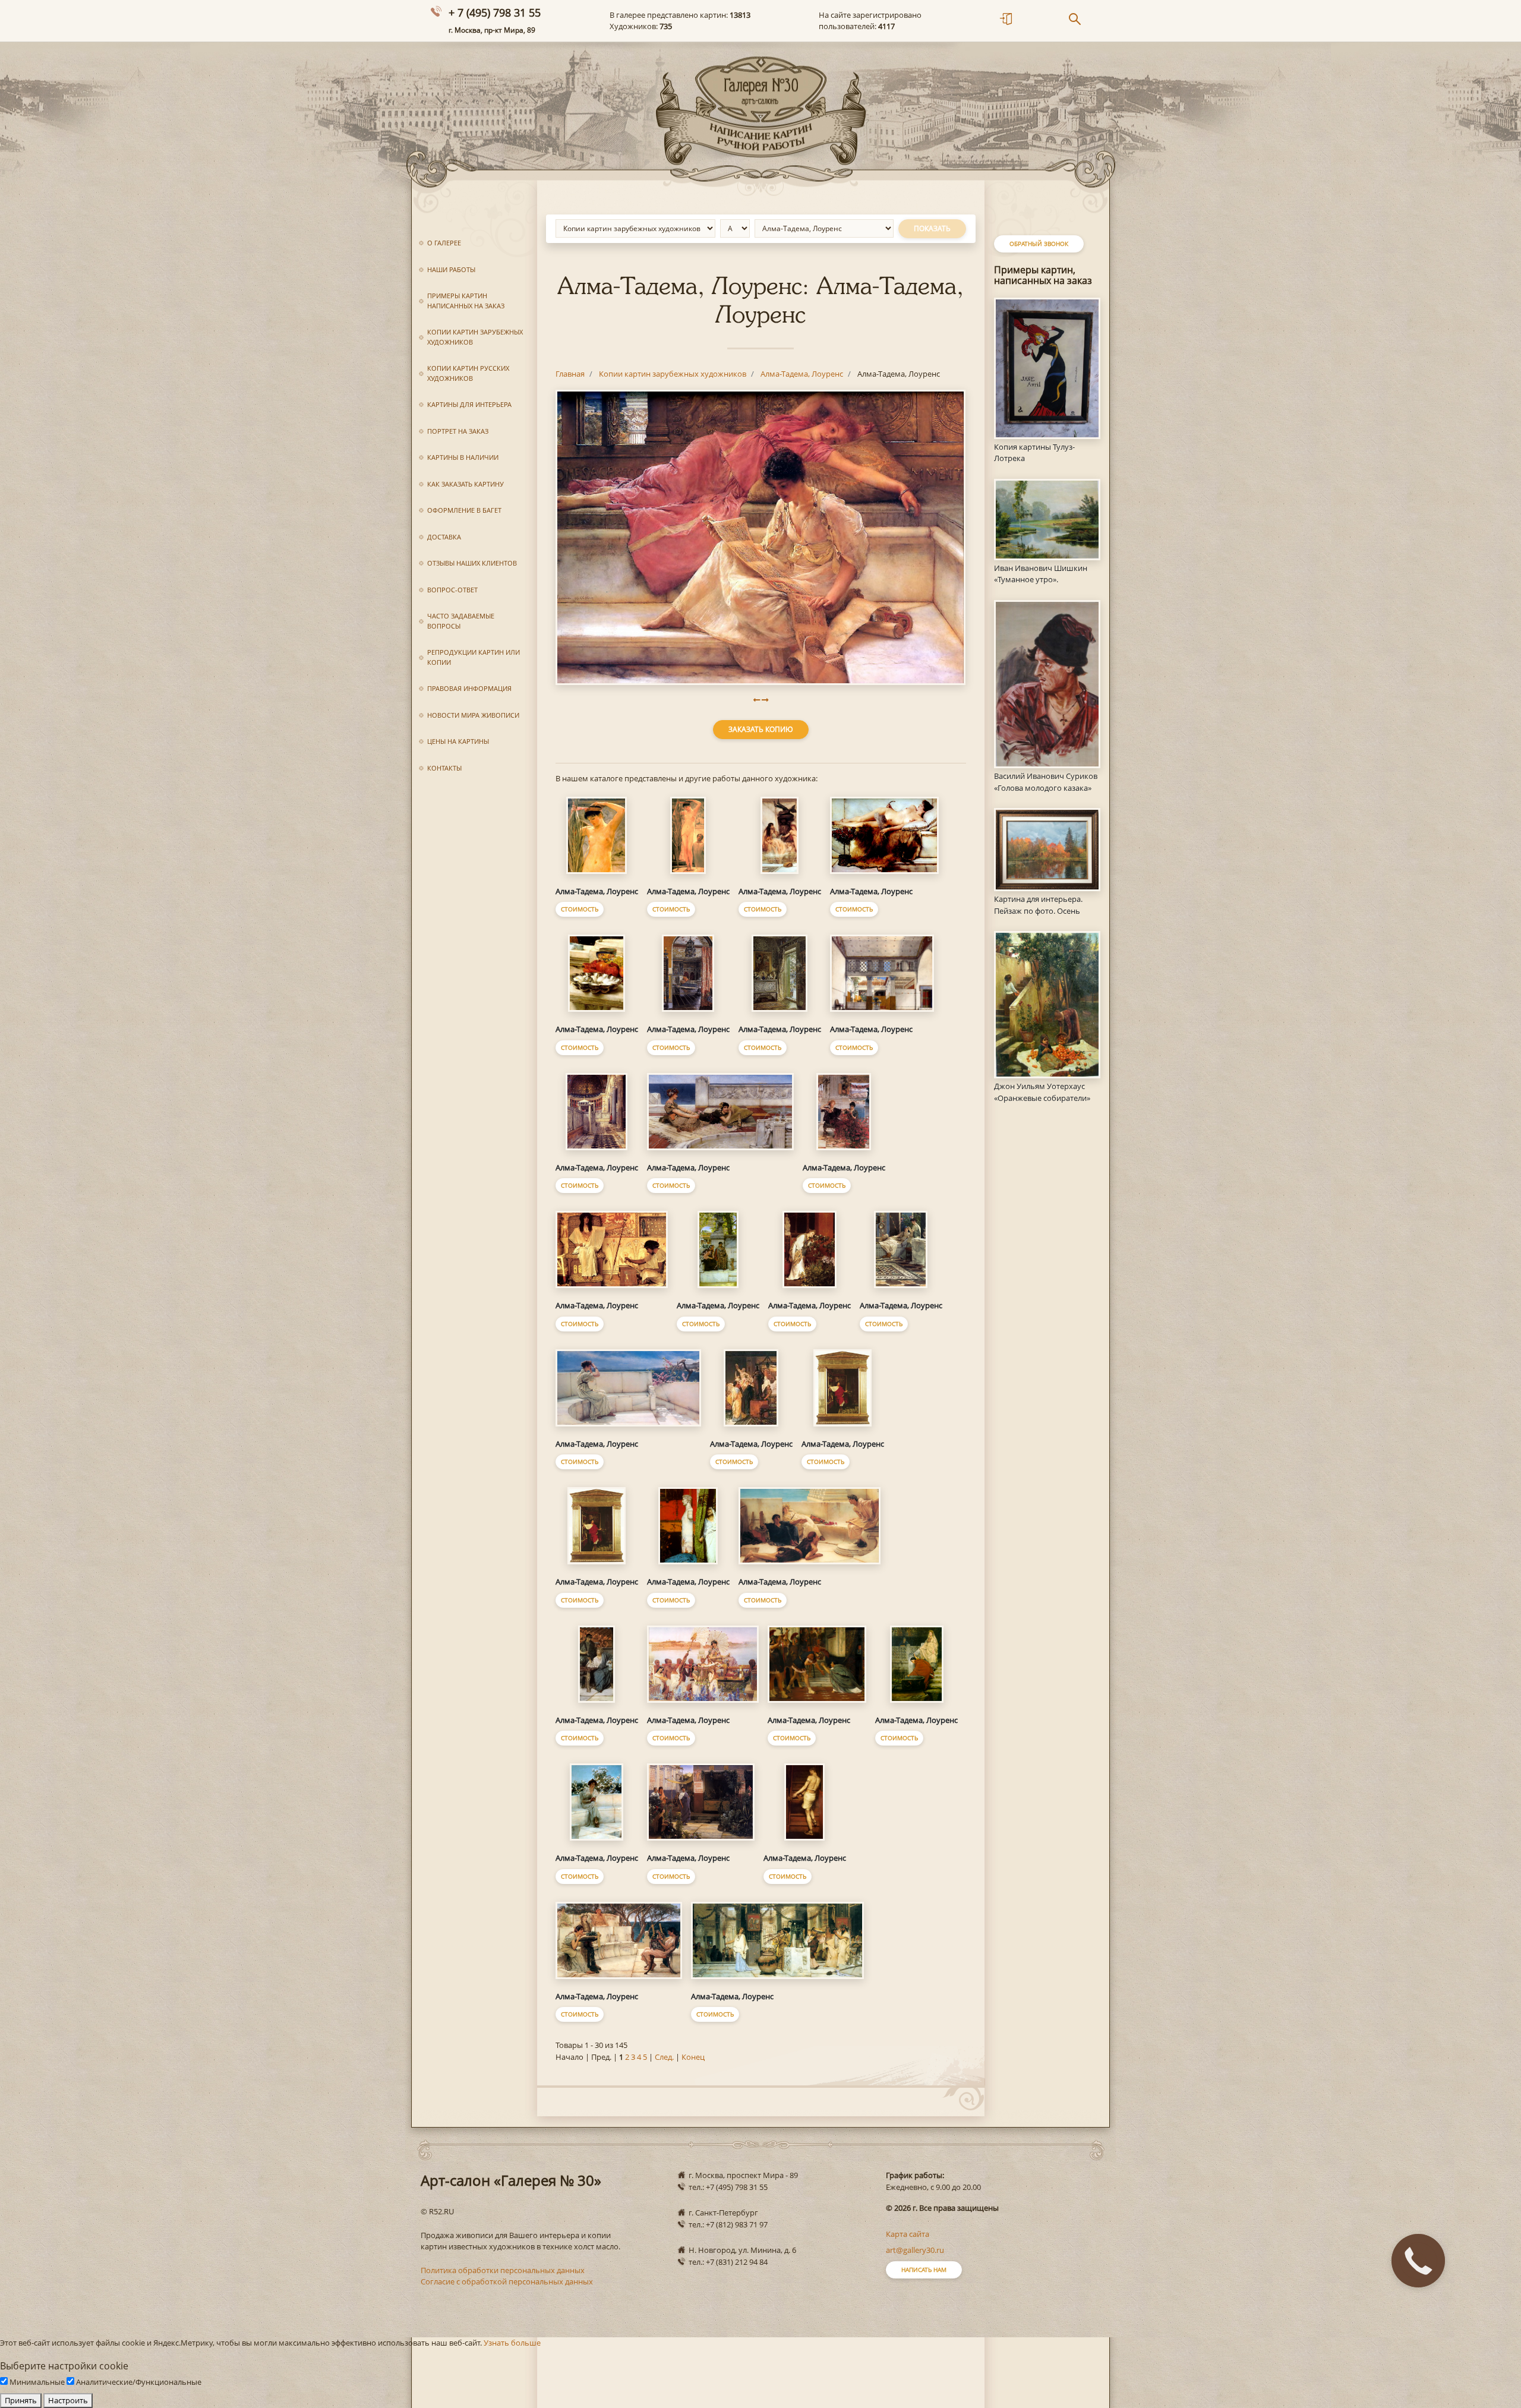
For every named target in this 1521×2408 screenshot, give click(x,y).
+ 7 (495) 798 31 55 (495, 12)
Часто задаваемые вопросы (461, 621)
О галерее (444, 243)
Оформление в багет (464, 510)
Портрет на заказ (458, 431)
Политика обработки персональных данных (503, 2270)
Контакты (444, 768)
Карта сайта (908, 2234)
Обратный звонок (1039, 244)
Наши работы (451, 269)
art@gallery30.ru (915, 2250)
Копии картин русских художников (468, 373)
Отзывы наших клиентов (472, 563)
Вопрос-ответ (452, 590)
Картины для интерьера (469, 404)
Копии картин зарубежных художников (475, 337)
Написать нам (924, 2270)
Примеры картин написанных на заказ (466, 301)
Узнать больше (512, 2343)
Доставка (444, 537)
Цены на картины (458, 741)
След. (664, 2057)
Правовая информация (469, 688)
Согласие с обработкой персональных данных (507, 2281)
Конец (693, 2057)
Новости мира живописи (473, 715)
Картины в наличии (463, 457)
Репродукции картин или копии (474, 657)
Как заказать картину (466, 484)
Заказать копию (761, 729)
